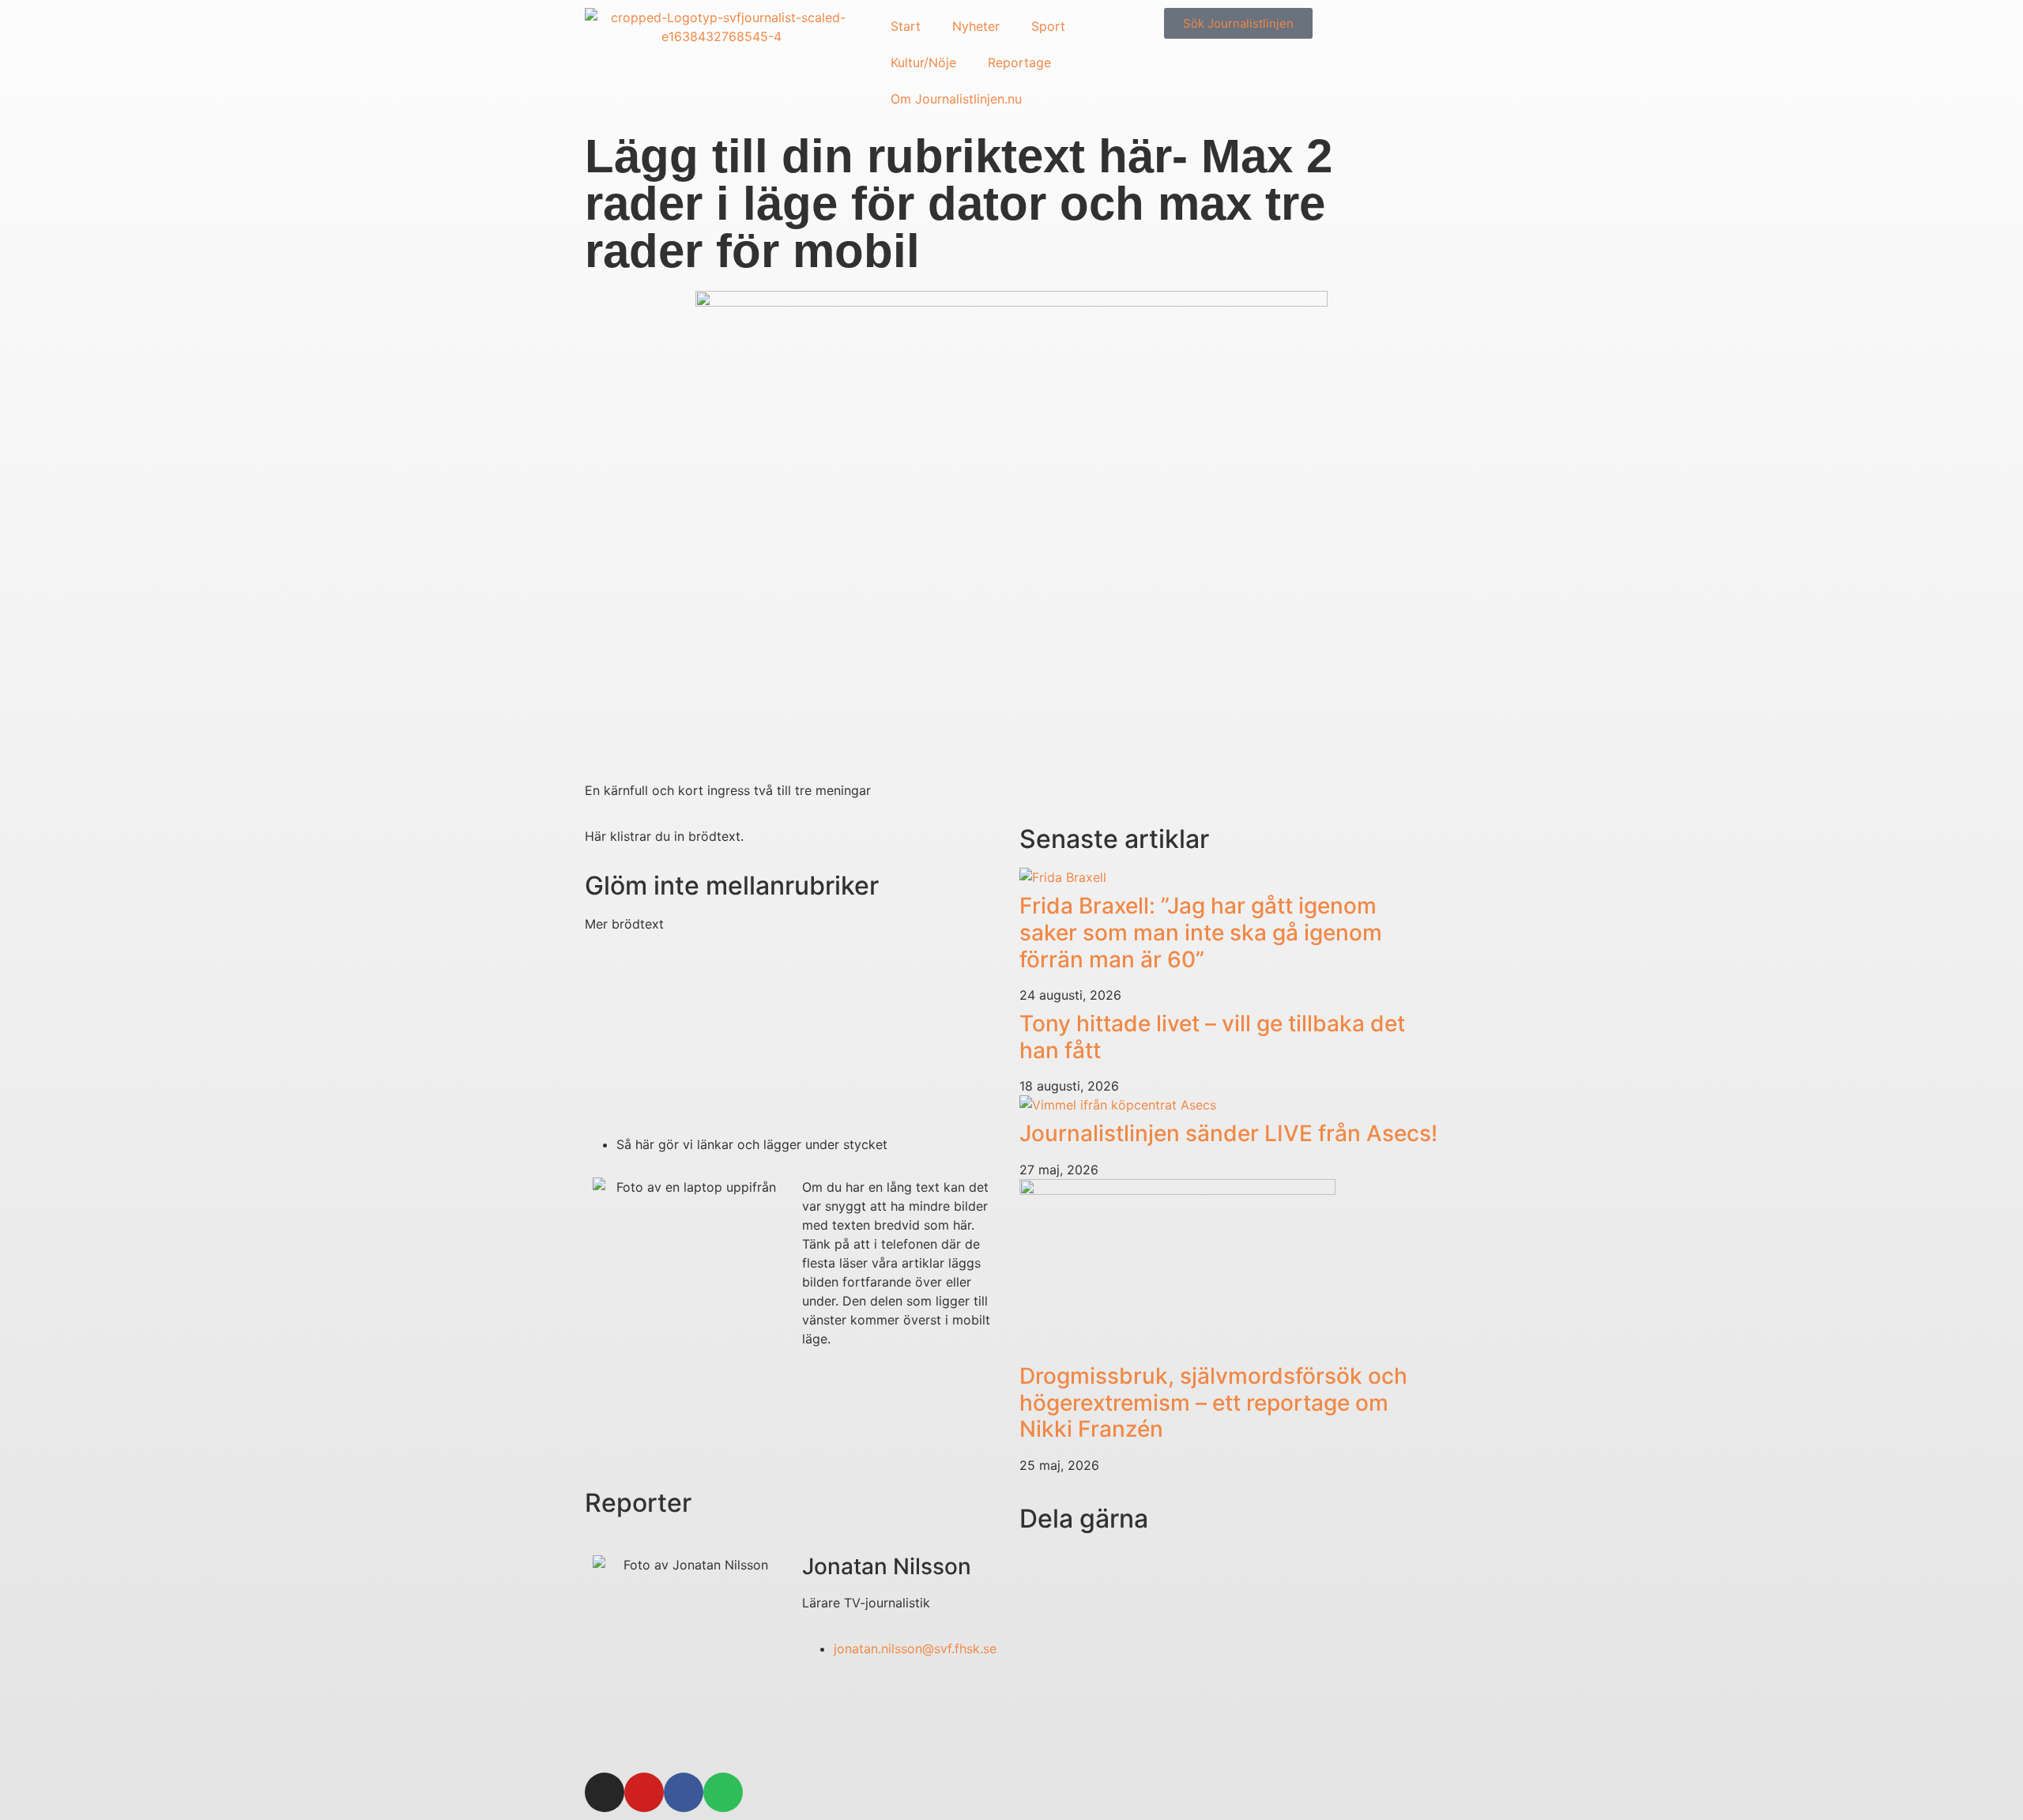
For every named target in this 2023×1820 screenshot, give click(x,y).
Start (906, 26)
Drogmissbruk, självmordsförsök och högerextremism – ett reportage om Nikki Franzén (1213, 1402)
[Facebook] (684, 1792)
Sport (1048, 26)
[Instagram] (605, 1792)
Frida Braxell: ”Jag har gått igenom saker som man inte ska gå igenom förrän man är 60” (1201, 932)
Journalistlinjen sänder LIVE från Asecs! (1228, 1133)
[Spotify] (723, 1792)
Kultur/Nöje (923, 62)
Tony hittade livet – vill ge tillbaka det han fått (1212, 1037)
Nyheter (976, 26)
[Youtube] (644, 1792)
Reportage (1019, 62)
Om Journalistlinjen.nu (956, 99)
